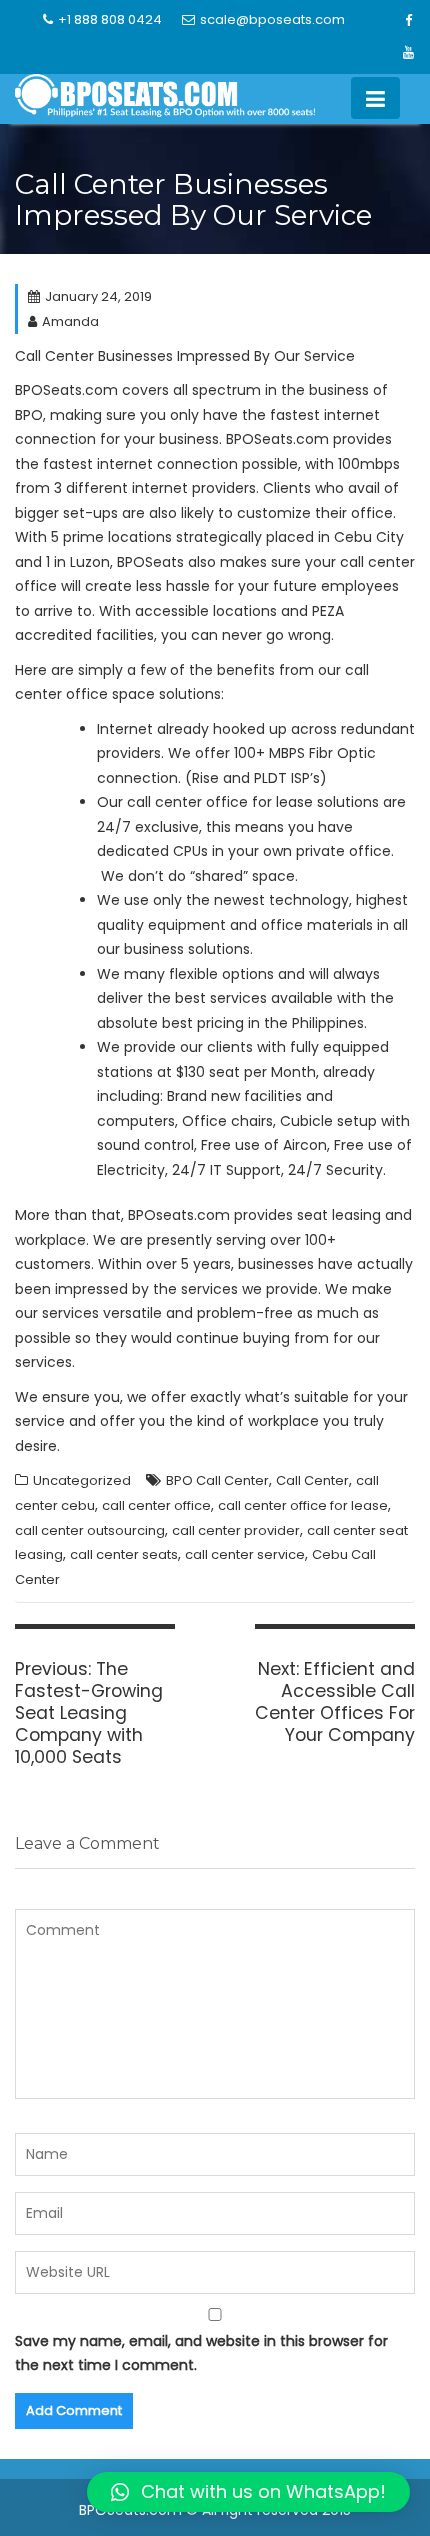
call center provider (236, 1530)
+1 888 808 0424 (110, 19)
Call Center (312, 1480)
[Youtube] (409, 53)
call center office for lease (303, 1505)
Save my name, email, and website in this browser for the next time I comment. (201, 2353)
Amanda (70, 321)
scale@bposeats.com (272, 19)
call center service (245, 1554)
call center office (156, 1505)
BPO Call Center (217, 1480)
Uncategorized (82, 1480)
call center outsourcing (90, 1530)
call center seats (124, 1554)
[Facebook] (409, 21)
